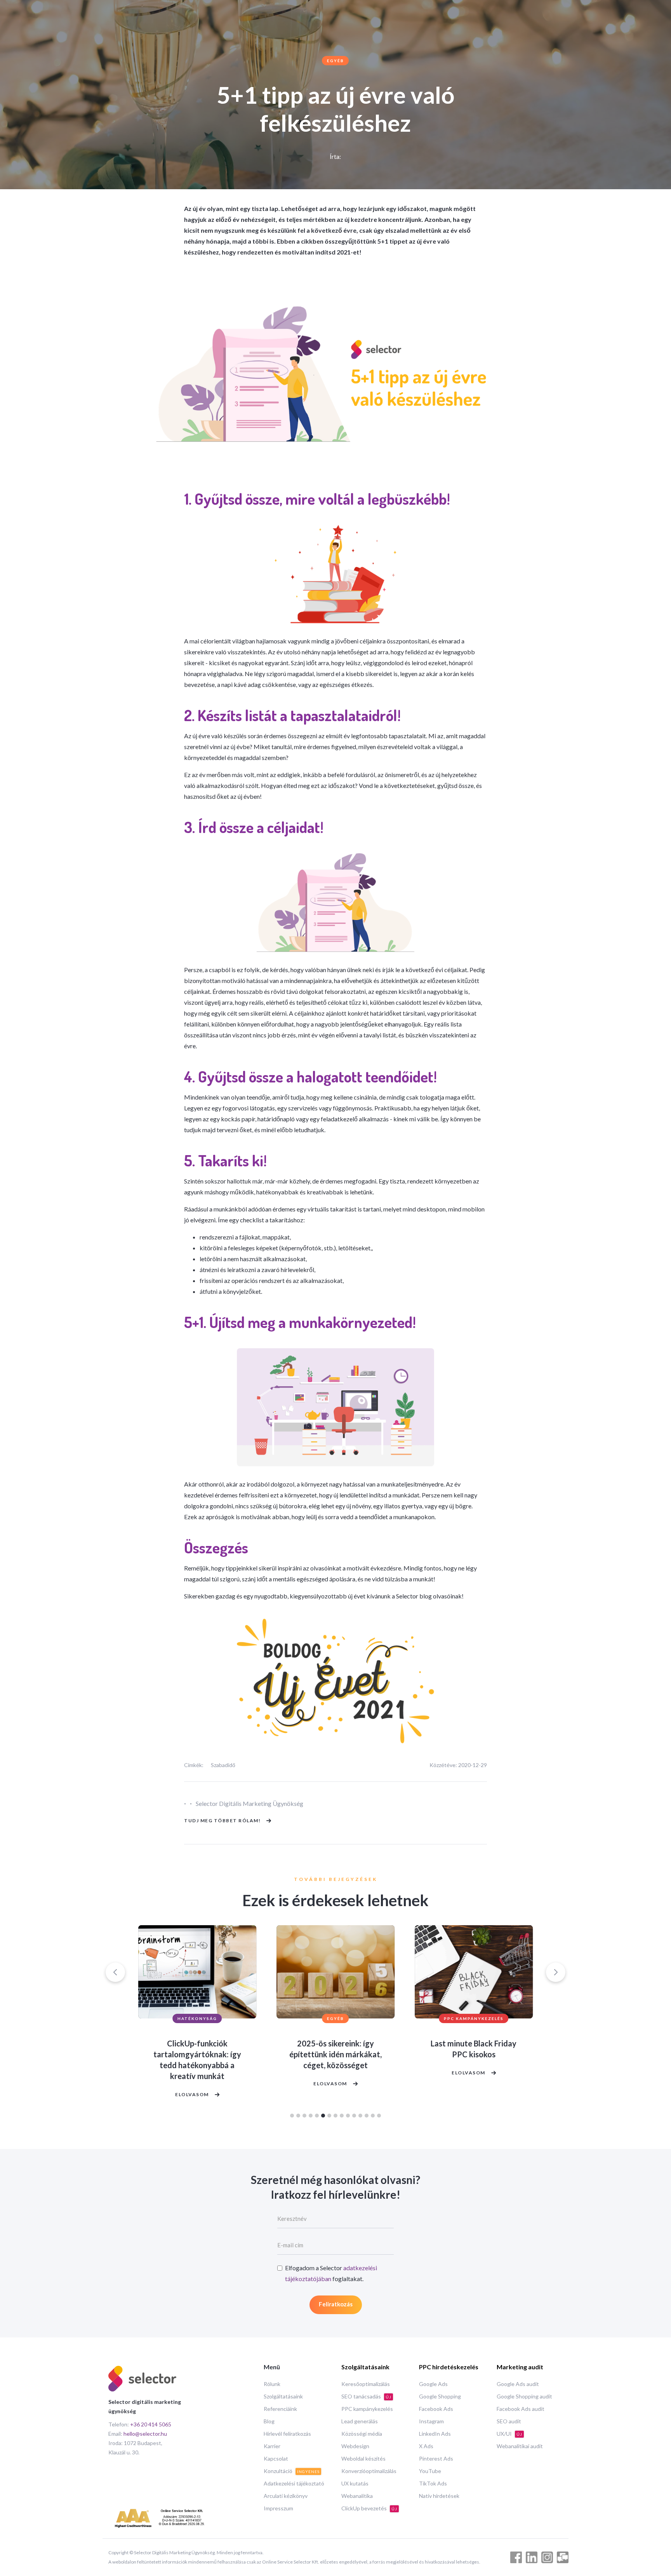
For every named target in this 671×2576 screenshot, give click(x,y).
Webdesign (355, 2446)
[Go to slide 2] (298, 2116)
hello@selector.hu (145, 2434)
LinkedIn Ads (435, 2434)
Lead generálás (360, 2421)
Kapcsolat (276, 2458)
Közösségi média (362, 2434)
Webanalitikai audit (520, 2446)
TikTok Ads (433, 2483)
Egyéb (335, 61)
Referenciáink (280, 2409)
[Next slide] (556, 1972)
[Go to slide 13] (367, 2116)
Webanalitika (357, 2496)
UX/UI (509, 2434)
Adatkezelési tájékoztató (294, 2483)
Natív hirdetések (439, 2496)
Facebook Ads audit (521, 2409)
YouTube (430, 2471)
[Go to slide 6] (323, 2116)
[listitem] (197, 2014)
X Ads (426, 2446)
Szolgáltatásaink (283, 2396)
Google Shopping (440, 2396)
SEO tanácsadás (366, 2396)
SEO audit (509, 2421)
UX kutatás (355, 2483)
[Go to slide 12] (360, 2116)
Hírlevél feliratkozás (287, 2434)
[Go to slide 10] (348, 2116)
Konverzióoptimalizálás (369, 2471)
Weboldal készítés (363, 2458)
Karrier (272, 2446)
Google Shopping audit (524, 2396)
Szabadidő (223, 1765)
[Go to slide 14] (373, 2116)
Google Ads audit (518, 2384)
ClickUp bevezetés (369, 2508)
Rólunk (272, 2384)
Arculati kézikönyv (286, 2496)
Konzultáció (292, 2471)
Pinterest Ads (436, 2458)
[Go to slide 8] (335, 2116)
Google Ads (433, 2384)
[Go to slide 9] (342, 2116)
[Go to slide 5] (317, 2116)
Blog (269, 2421)
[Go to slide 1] (292, 2116)
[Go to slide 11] (354, 2116)
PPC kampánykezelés (367, 2409)
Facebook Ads (436, 2409)
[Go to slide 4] (311, 2116)
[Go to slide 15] (379, 2116)
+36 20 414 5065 (151, 2424)
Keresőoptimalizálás (366, 2384)
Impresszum (278, 2508)
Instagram (431, 2421)
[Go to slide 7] (329, 2116)
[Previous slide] (115, 1972)
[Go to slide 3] (304, 2116)
